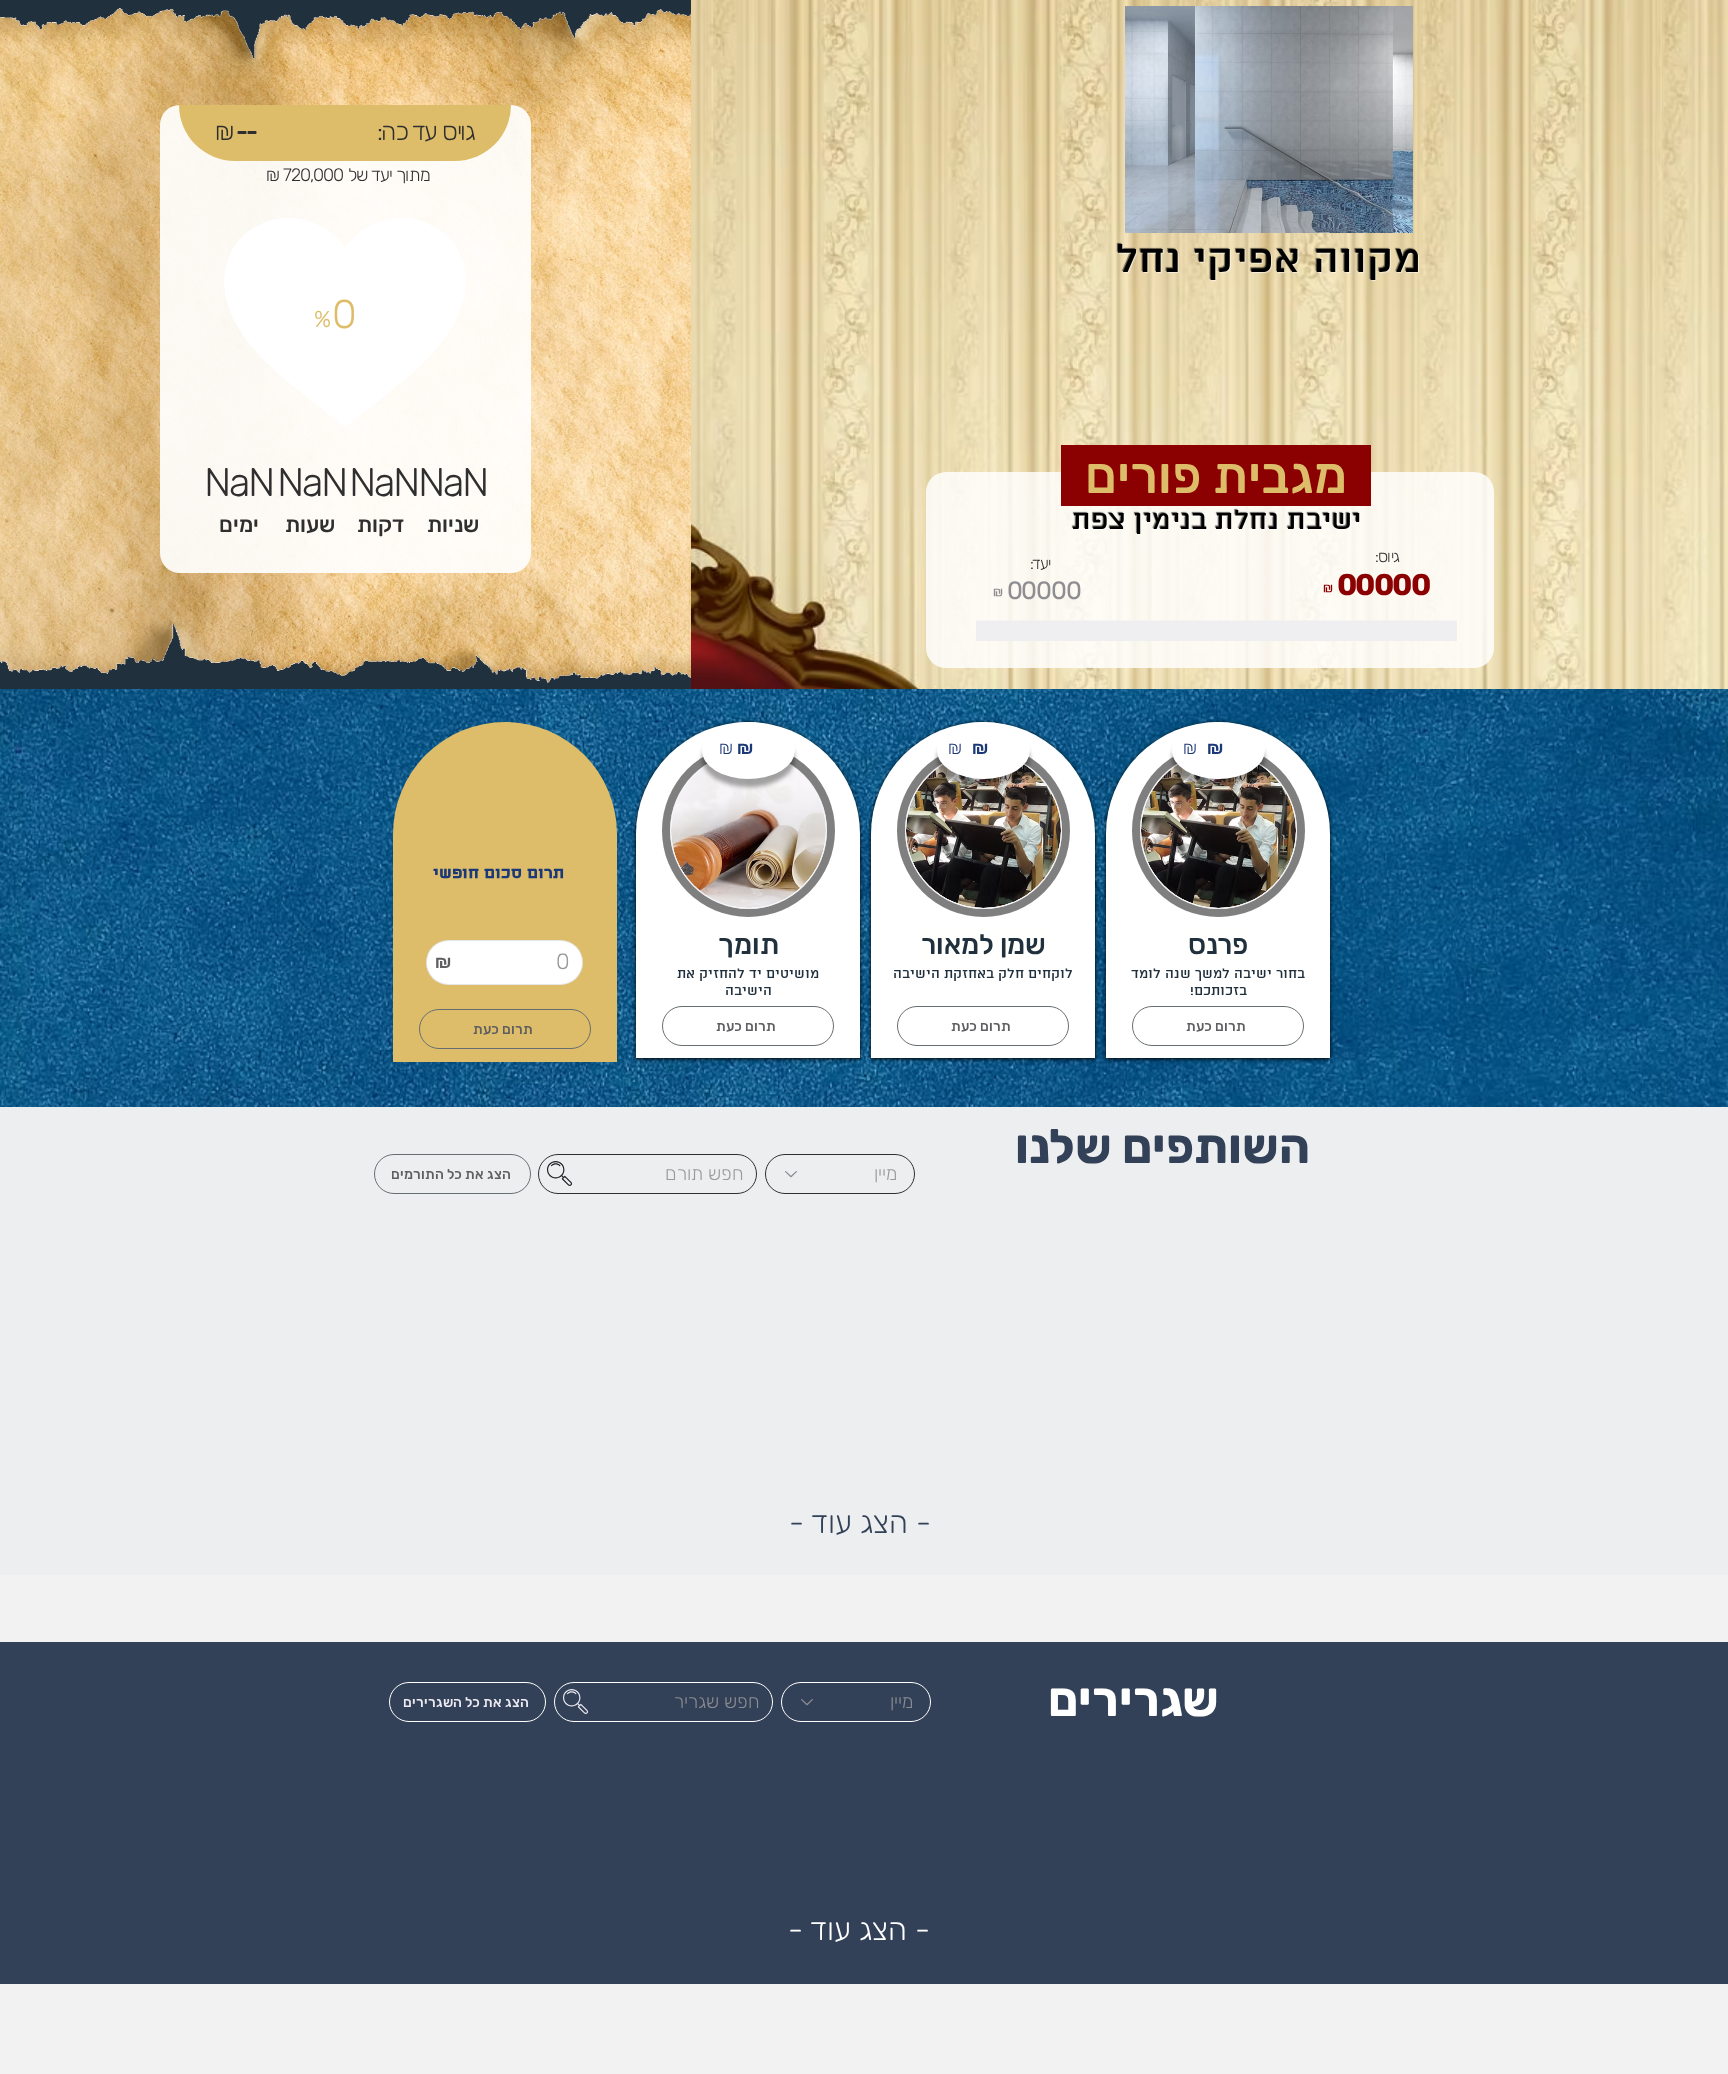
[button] (983, 1026)
